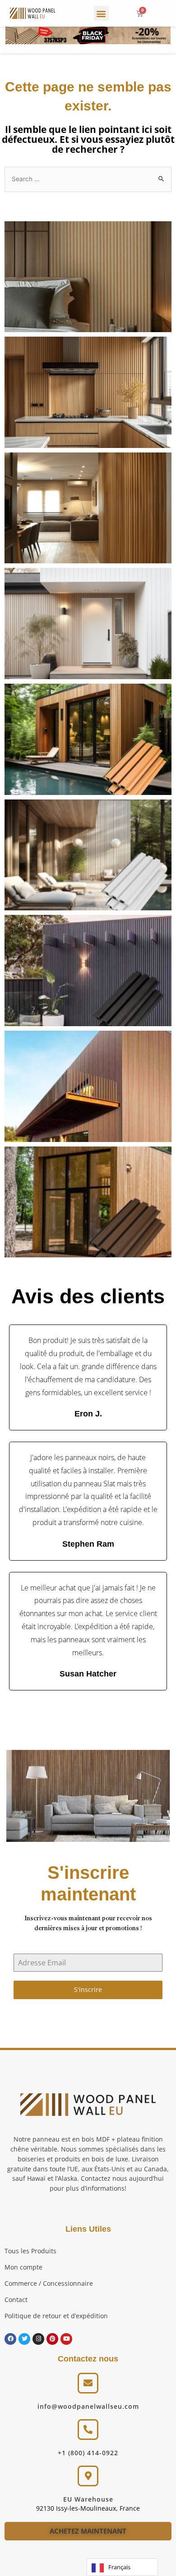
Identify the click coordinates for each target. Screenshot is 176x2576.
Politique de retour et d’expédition (56, 2316)
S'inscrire (88, 1989)
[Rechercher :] (88, 179)
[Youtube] (66, 2339)
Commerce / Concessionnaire (49, 2283)
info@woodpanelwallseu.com (88, 2406)
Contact (16, 2300)
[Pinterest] (52, 2339)
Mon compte (23, 2267)
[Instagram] (38, 2339)
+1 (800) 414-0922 (88, 2453)
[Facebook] (10, 2339)
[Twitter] (24, 2339)
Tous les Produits (30, 2251)
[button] (101, 13)
